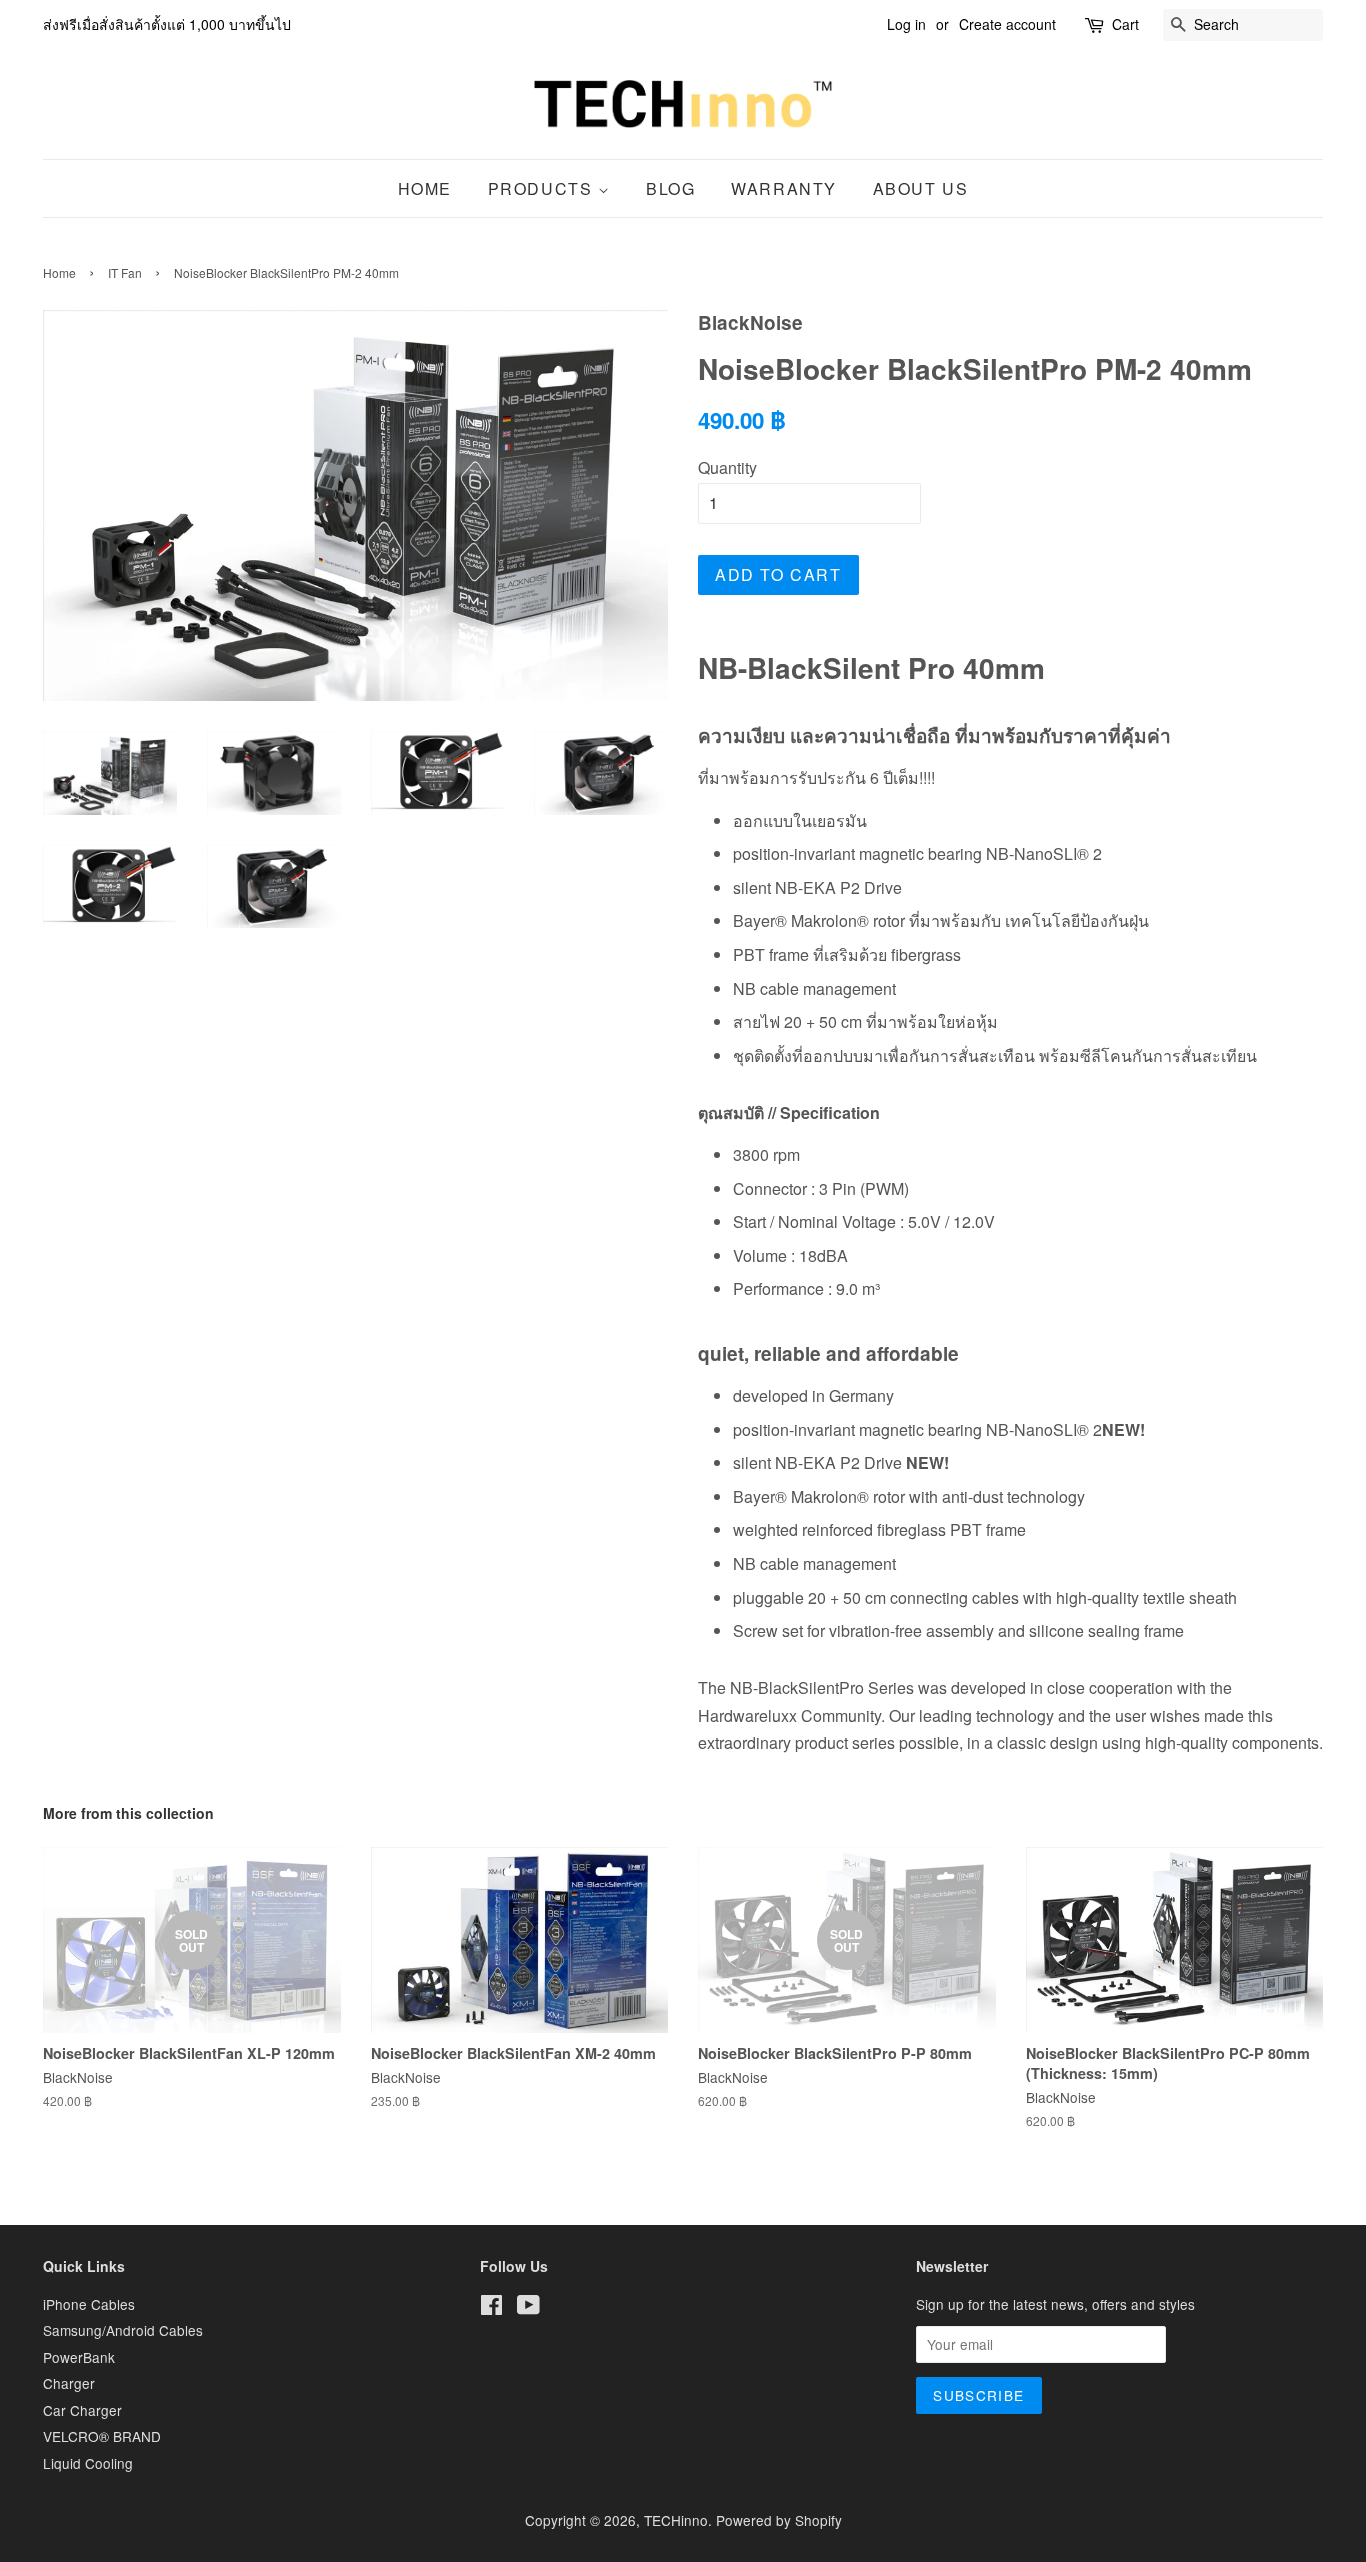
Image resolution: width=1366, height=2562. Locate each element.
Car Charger (82, 2410)
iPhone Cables (89, 2304)
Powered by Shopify (779, 2520)
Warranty (784, 188)
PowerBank (79, 2357)
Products (543, 188)
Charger (69, 2383)
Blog (670, 188)
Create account (1007, 24)
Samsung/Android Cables (123, 2330)
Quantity (727, 467)
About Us (921, 188)
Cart (1125, 24)
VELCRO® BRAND (102, 2436)
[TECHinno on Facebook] (491, 2308)
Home (425, 188)
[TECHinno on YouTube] (528, 2308)
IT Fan (125, 272)
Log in (906, 24)
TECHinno (676, 2520)
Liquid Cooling (88, 2463)
